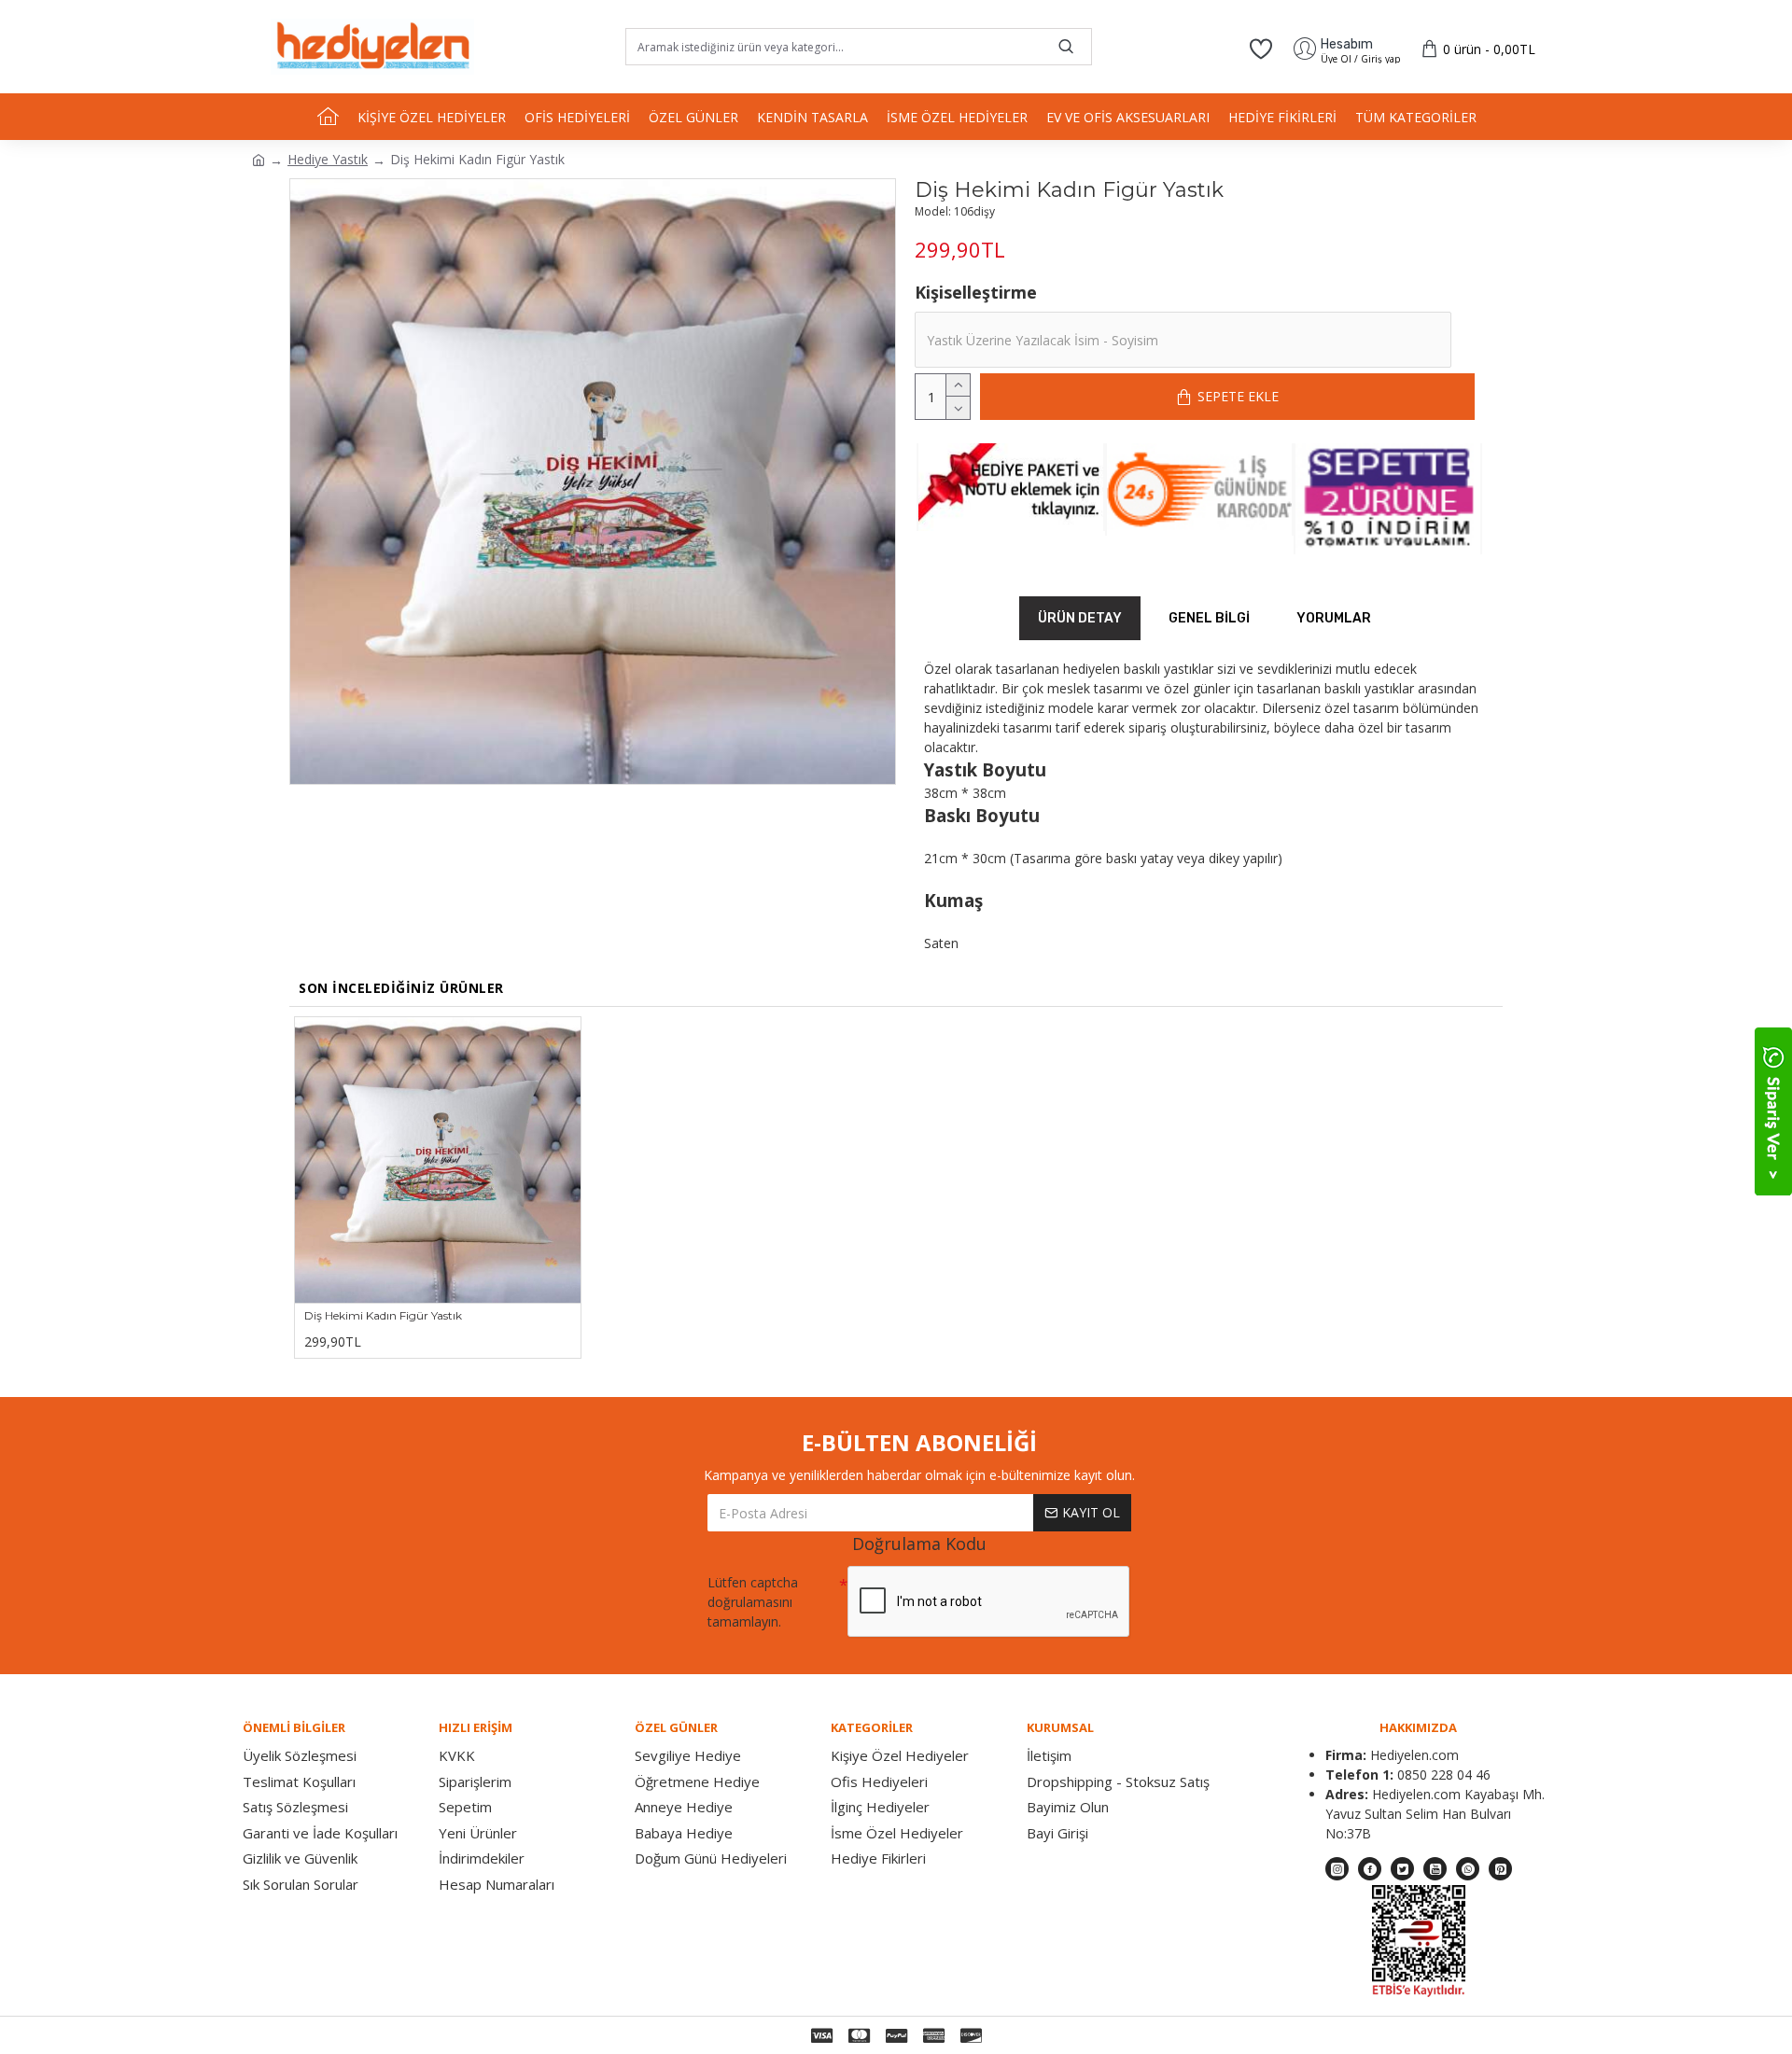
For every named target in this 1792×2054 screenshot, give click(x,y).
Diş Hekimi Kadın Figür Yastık (383, 1315)
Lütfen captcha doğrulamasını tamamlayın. (753, 1602)
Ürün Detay (1080, 618)
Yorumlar (1334, 618)
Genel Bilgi (1209, 618)
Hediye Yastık (328, 159)
